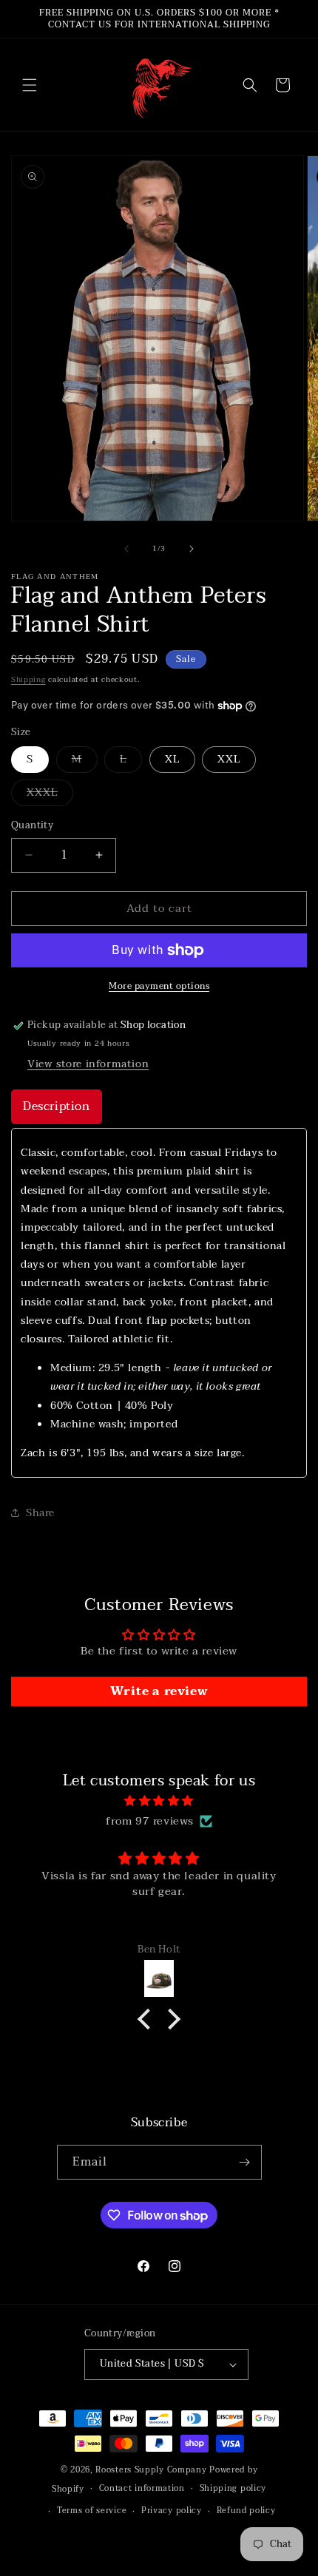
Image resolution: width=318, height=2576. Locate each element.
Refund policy (246, 2511)
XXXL (50, 795)
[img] (159, 1801)
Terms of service (92, 2511)
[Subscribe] (245, 2162)
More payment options (159, 986)
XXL (229, 759)
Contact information (142, 2488)
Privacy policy (172, 2511)
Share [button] (40, 1513)
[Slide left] (126, 549)
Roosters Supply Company (151, 2470)
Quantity (32, 826)
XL (172, 759)
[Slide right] (192, 549)
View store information (88, 1064)
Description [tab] (57, 1106)
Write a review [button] (159, 1691)
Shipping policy (233, 2488)
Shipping (28, 679)
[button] (30, 85)
